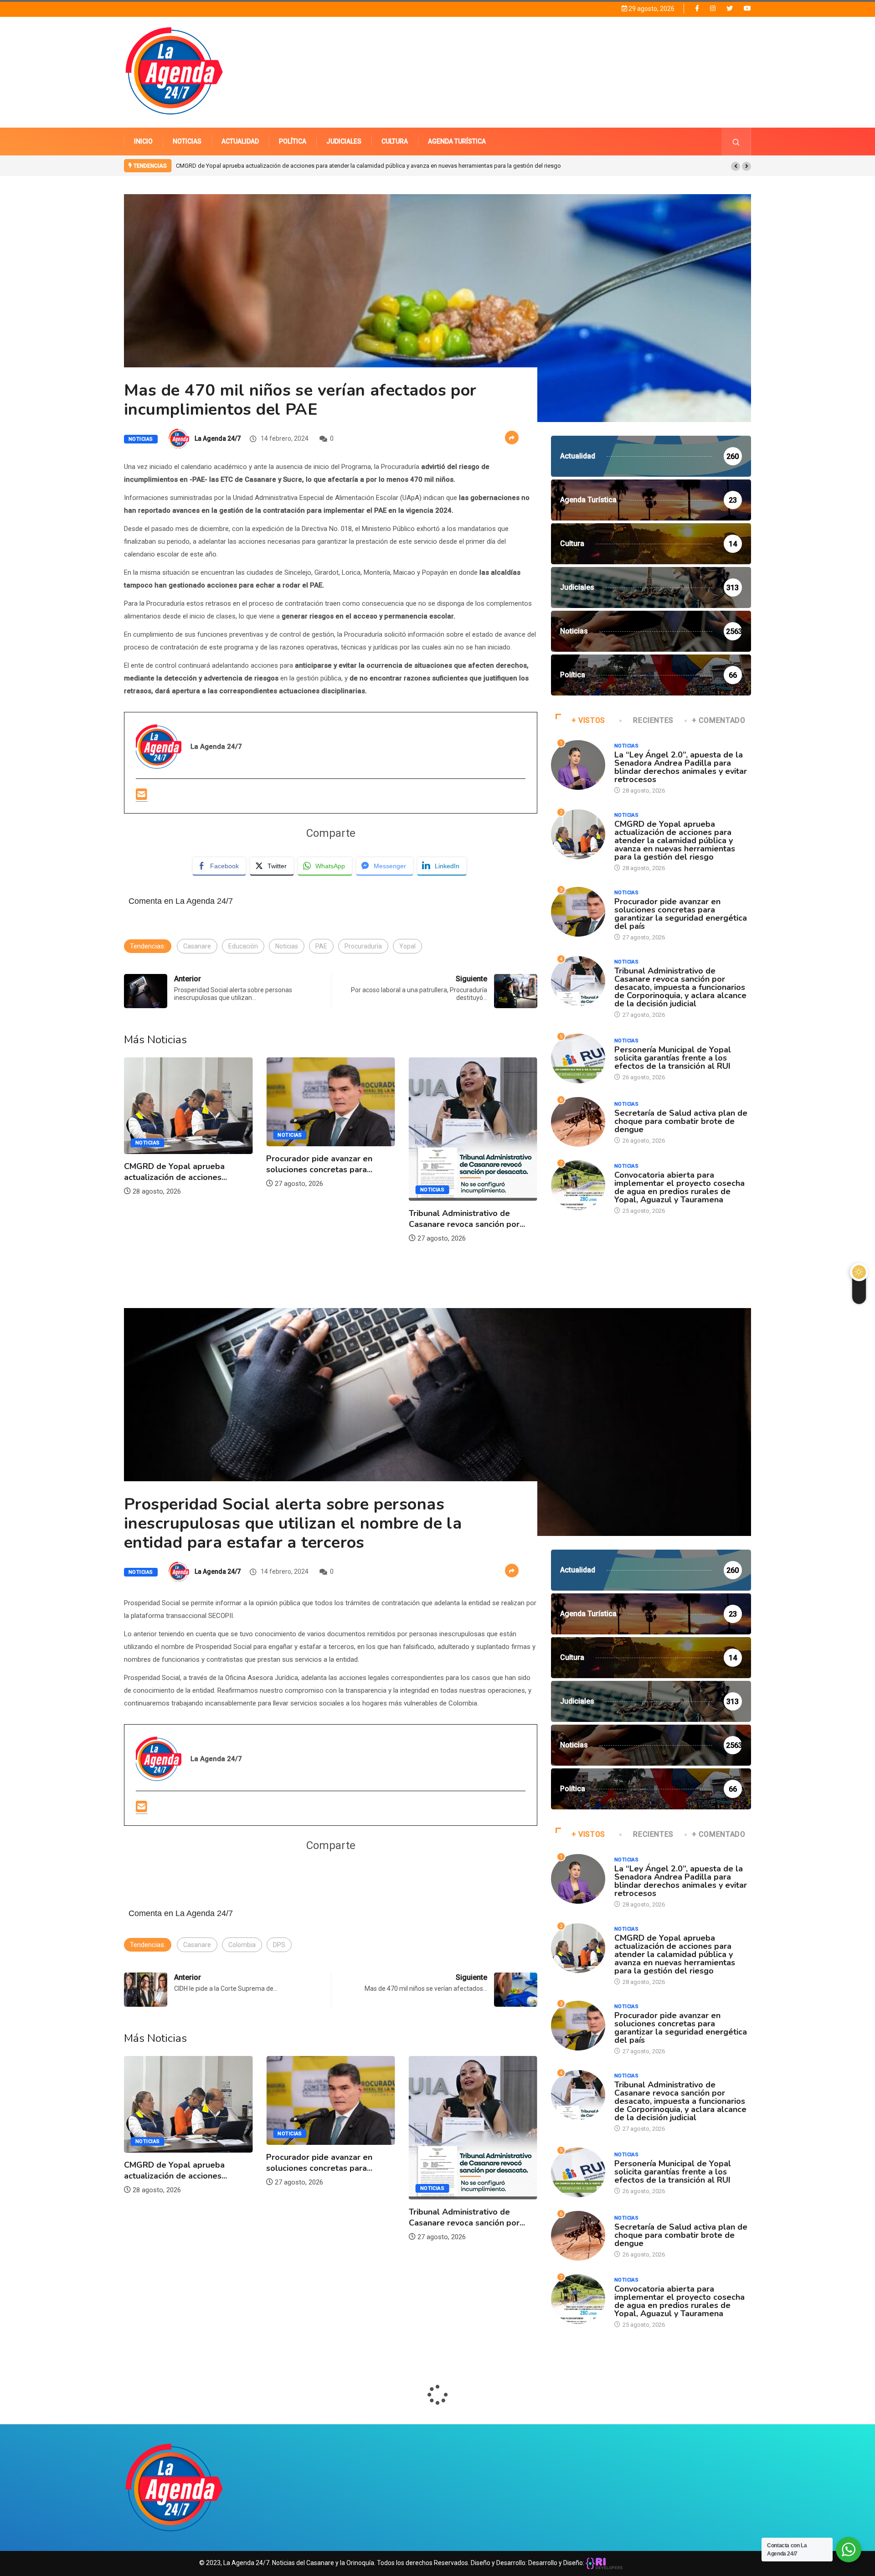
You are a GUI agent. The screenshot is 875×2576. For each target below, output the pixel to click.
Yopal (407, 946)
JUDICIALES (344, 141)
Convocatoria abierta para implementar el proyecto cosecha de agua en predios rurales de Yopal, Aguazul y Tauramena (679, 1187)
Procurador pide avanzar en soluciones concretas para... (177, 1164)
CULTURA (395, 141)
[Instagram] (713, 8)
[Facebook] (697, 8)
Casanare (197, 946)
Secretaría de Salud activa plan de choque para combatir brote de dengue (681, 1121)
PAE (321, 946)
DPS (279, 1945)
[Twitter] (730, 8)
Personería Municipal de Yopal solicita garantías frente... (467, 1166)
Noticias (141, 439)
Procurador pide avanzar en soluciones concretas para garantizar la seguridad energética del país (304, 166)
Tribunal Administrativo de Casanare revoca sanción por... (324, 1219)
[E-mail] (142, 795)
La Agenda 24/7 (218, 438)
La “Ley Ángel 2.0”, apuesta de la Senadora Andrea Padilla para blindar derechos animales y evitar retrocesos (681, 767)
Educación (243, 946)
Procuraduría (363, 946)
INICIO (143, 141)
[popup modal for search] (736, 142)
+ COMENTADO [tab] (719, 720)
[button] (736, 166)
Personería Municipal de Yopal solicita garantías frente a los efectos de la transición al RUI (673, 1058)
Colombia (242, 1945)
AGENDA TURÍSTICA (457, 141)
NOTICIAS (187, 141)
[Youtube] (747, 8)
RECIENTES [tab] (653, 720)
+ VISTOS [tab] (588, 720)
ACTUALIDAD (240, 141)
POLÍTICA (293, 141)
